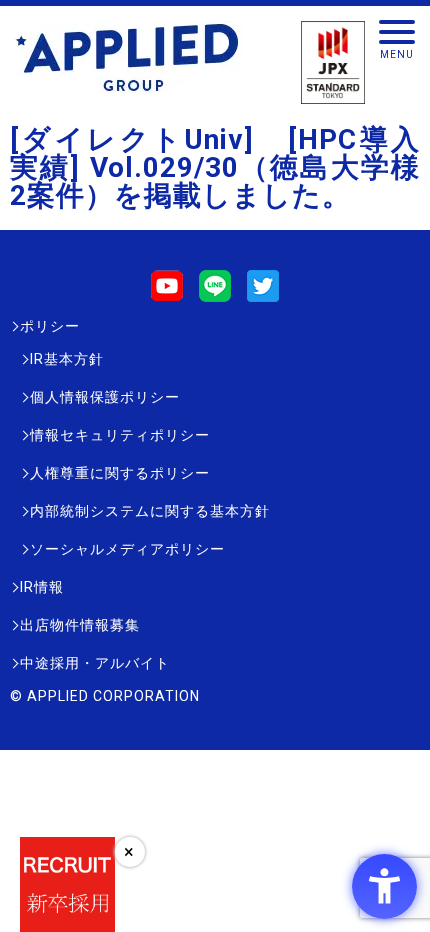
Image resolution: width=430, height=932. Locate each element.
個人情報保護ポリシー (105, 397)
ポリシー (50, 326)
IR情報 (42, 587)
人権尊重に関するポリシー (120, 473)
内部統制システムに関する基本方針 (150, 511)
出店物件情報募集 (80, 625)
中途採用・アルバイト (95, 663)
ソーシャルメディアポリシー (127, 549)
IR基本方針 (67, 359)
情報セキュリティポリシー (120, 435)
